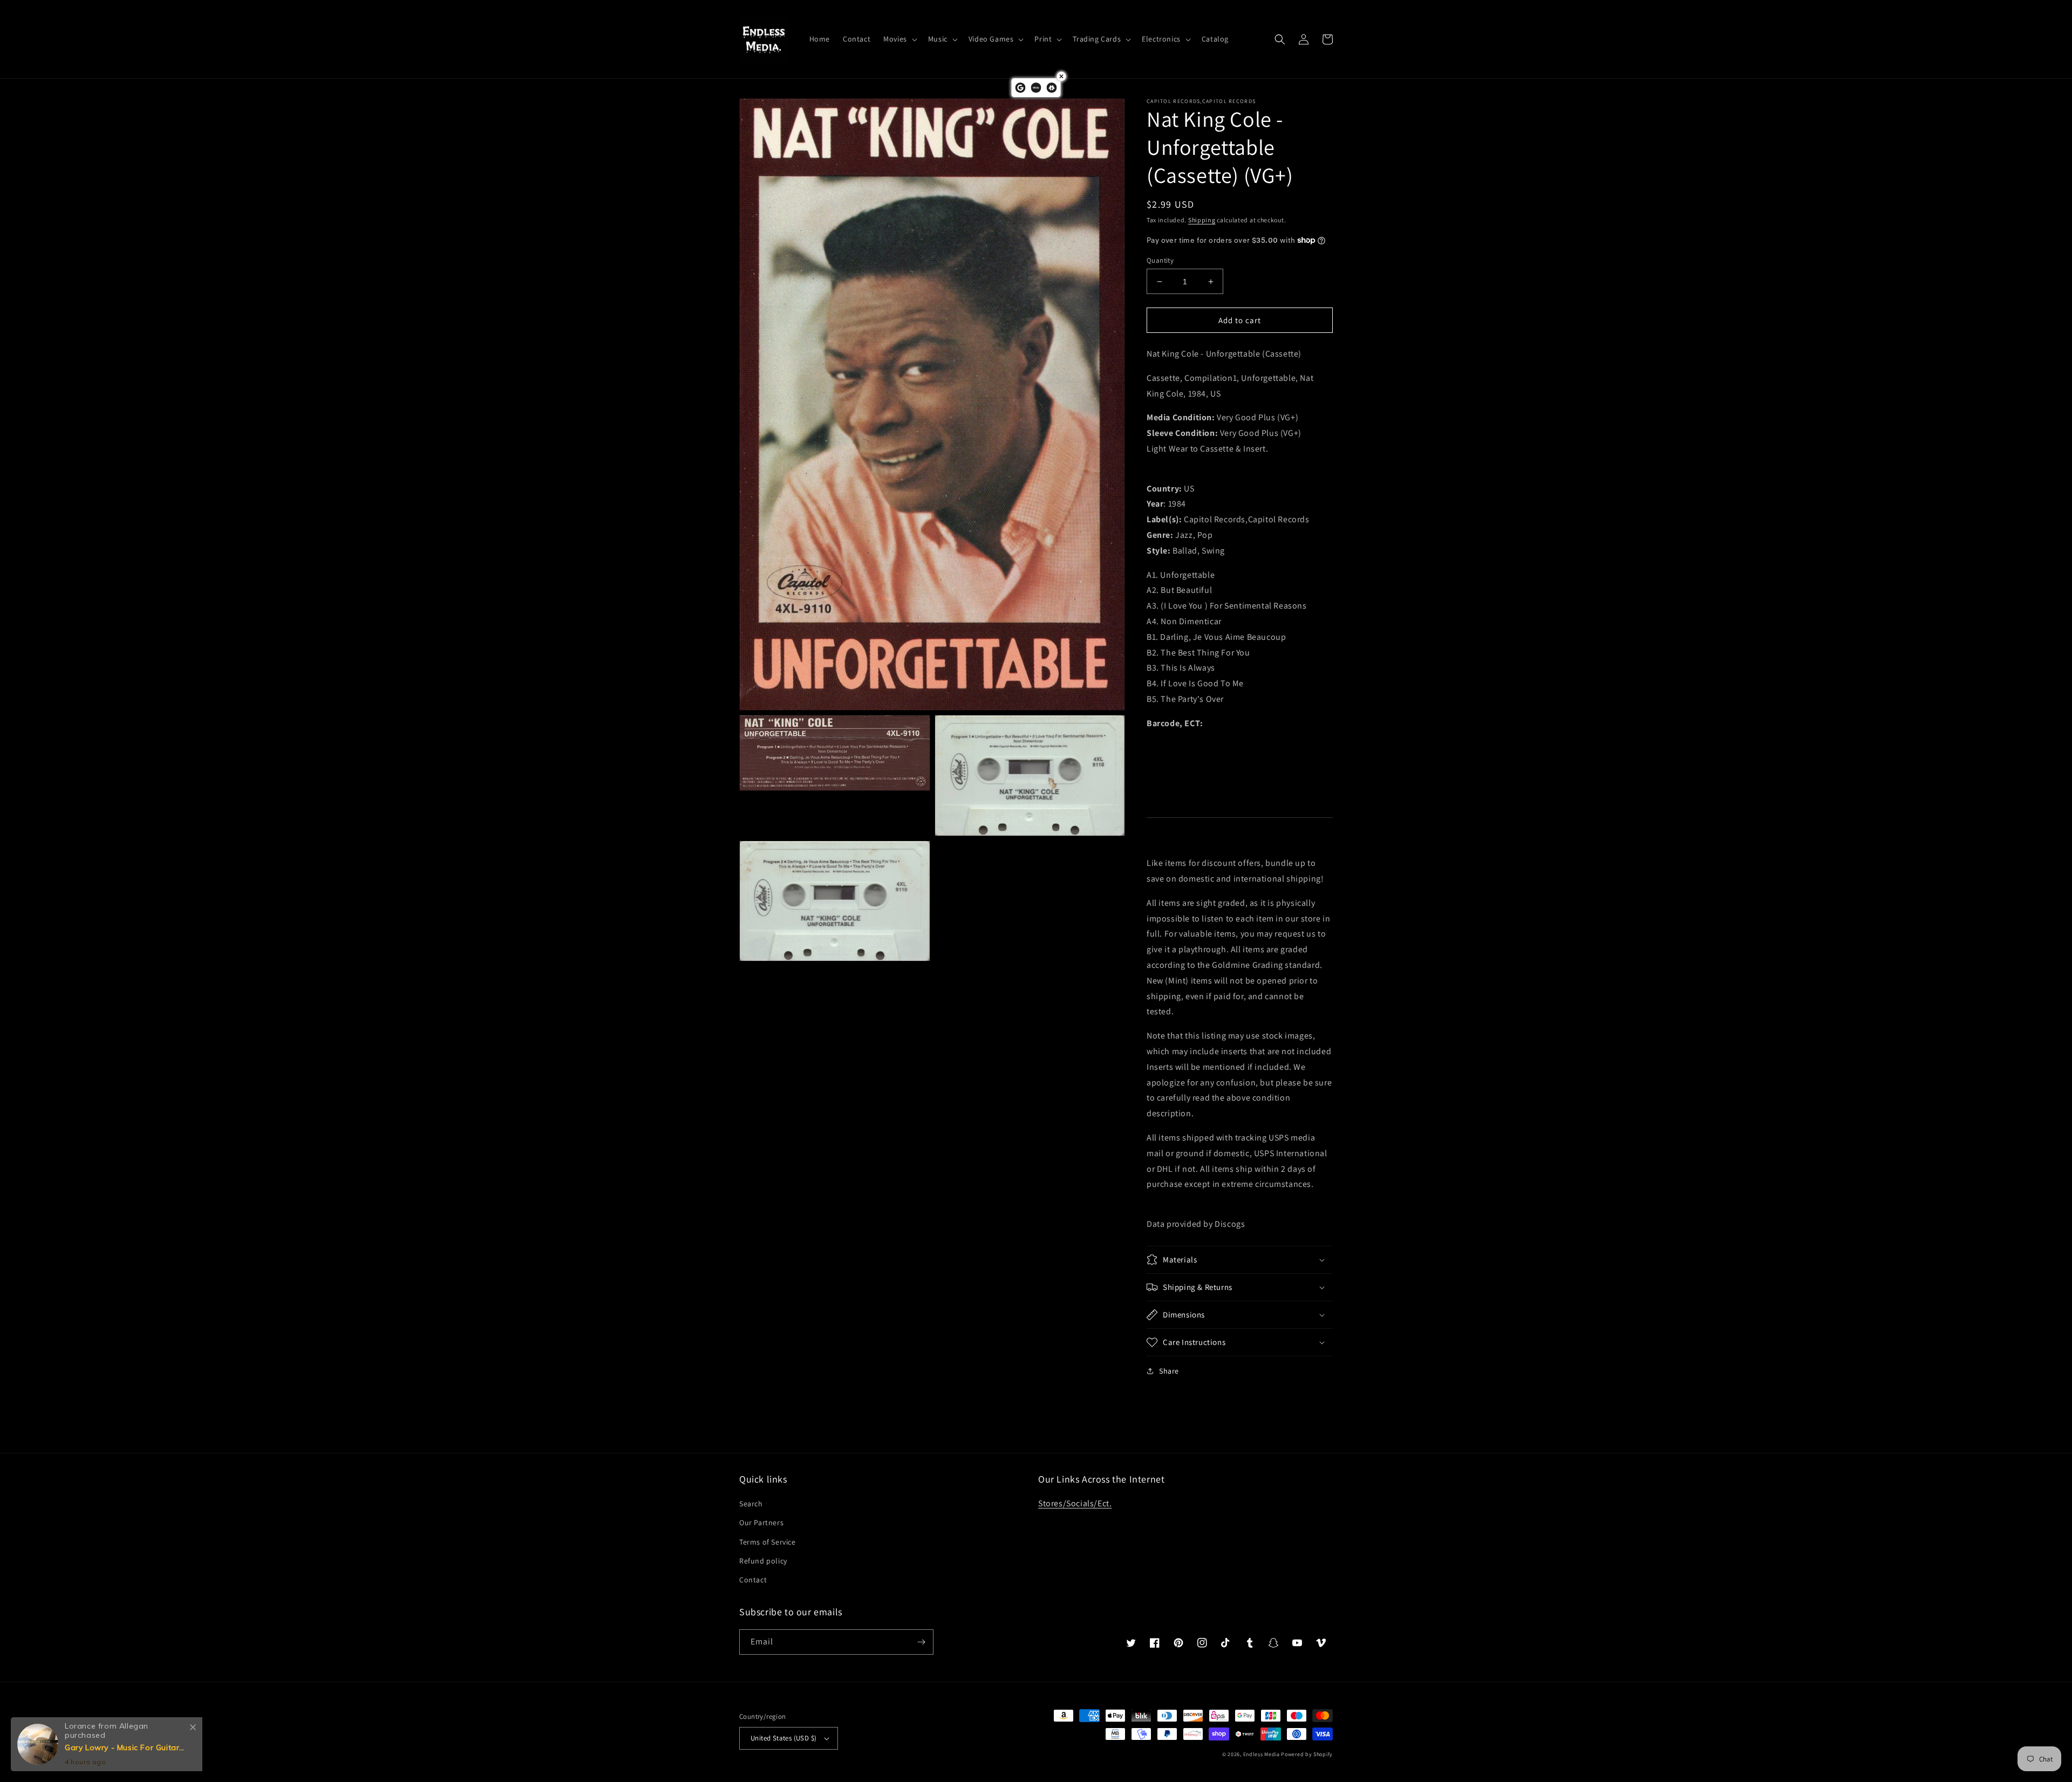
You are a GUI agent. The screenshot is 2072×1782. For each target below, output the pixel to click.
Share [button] (1169, 1371)
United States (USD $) (783, 1738)
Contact (753, 1580)
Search (751, 1504)
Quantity (1160, 260)
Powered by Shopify (1307, 1754)
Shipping (1202, 220)
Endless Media (1262, 1754)
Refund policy (763, 1561)
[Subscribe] (921, 1642)
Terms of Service (768, 1542)
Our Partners (761, 1522)
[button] (899, 39)
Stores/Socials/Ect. (1075, 1503)
